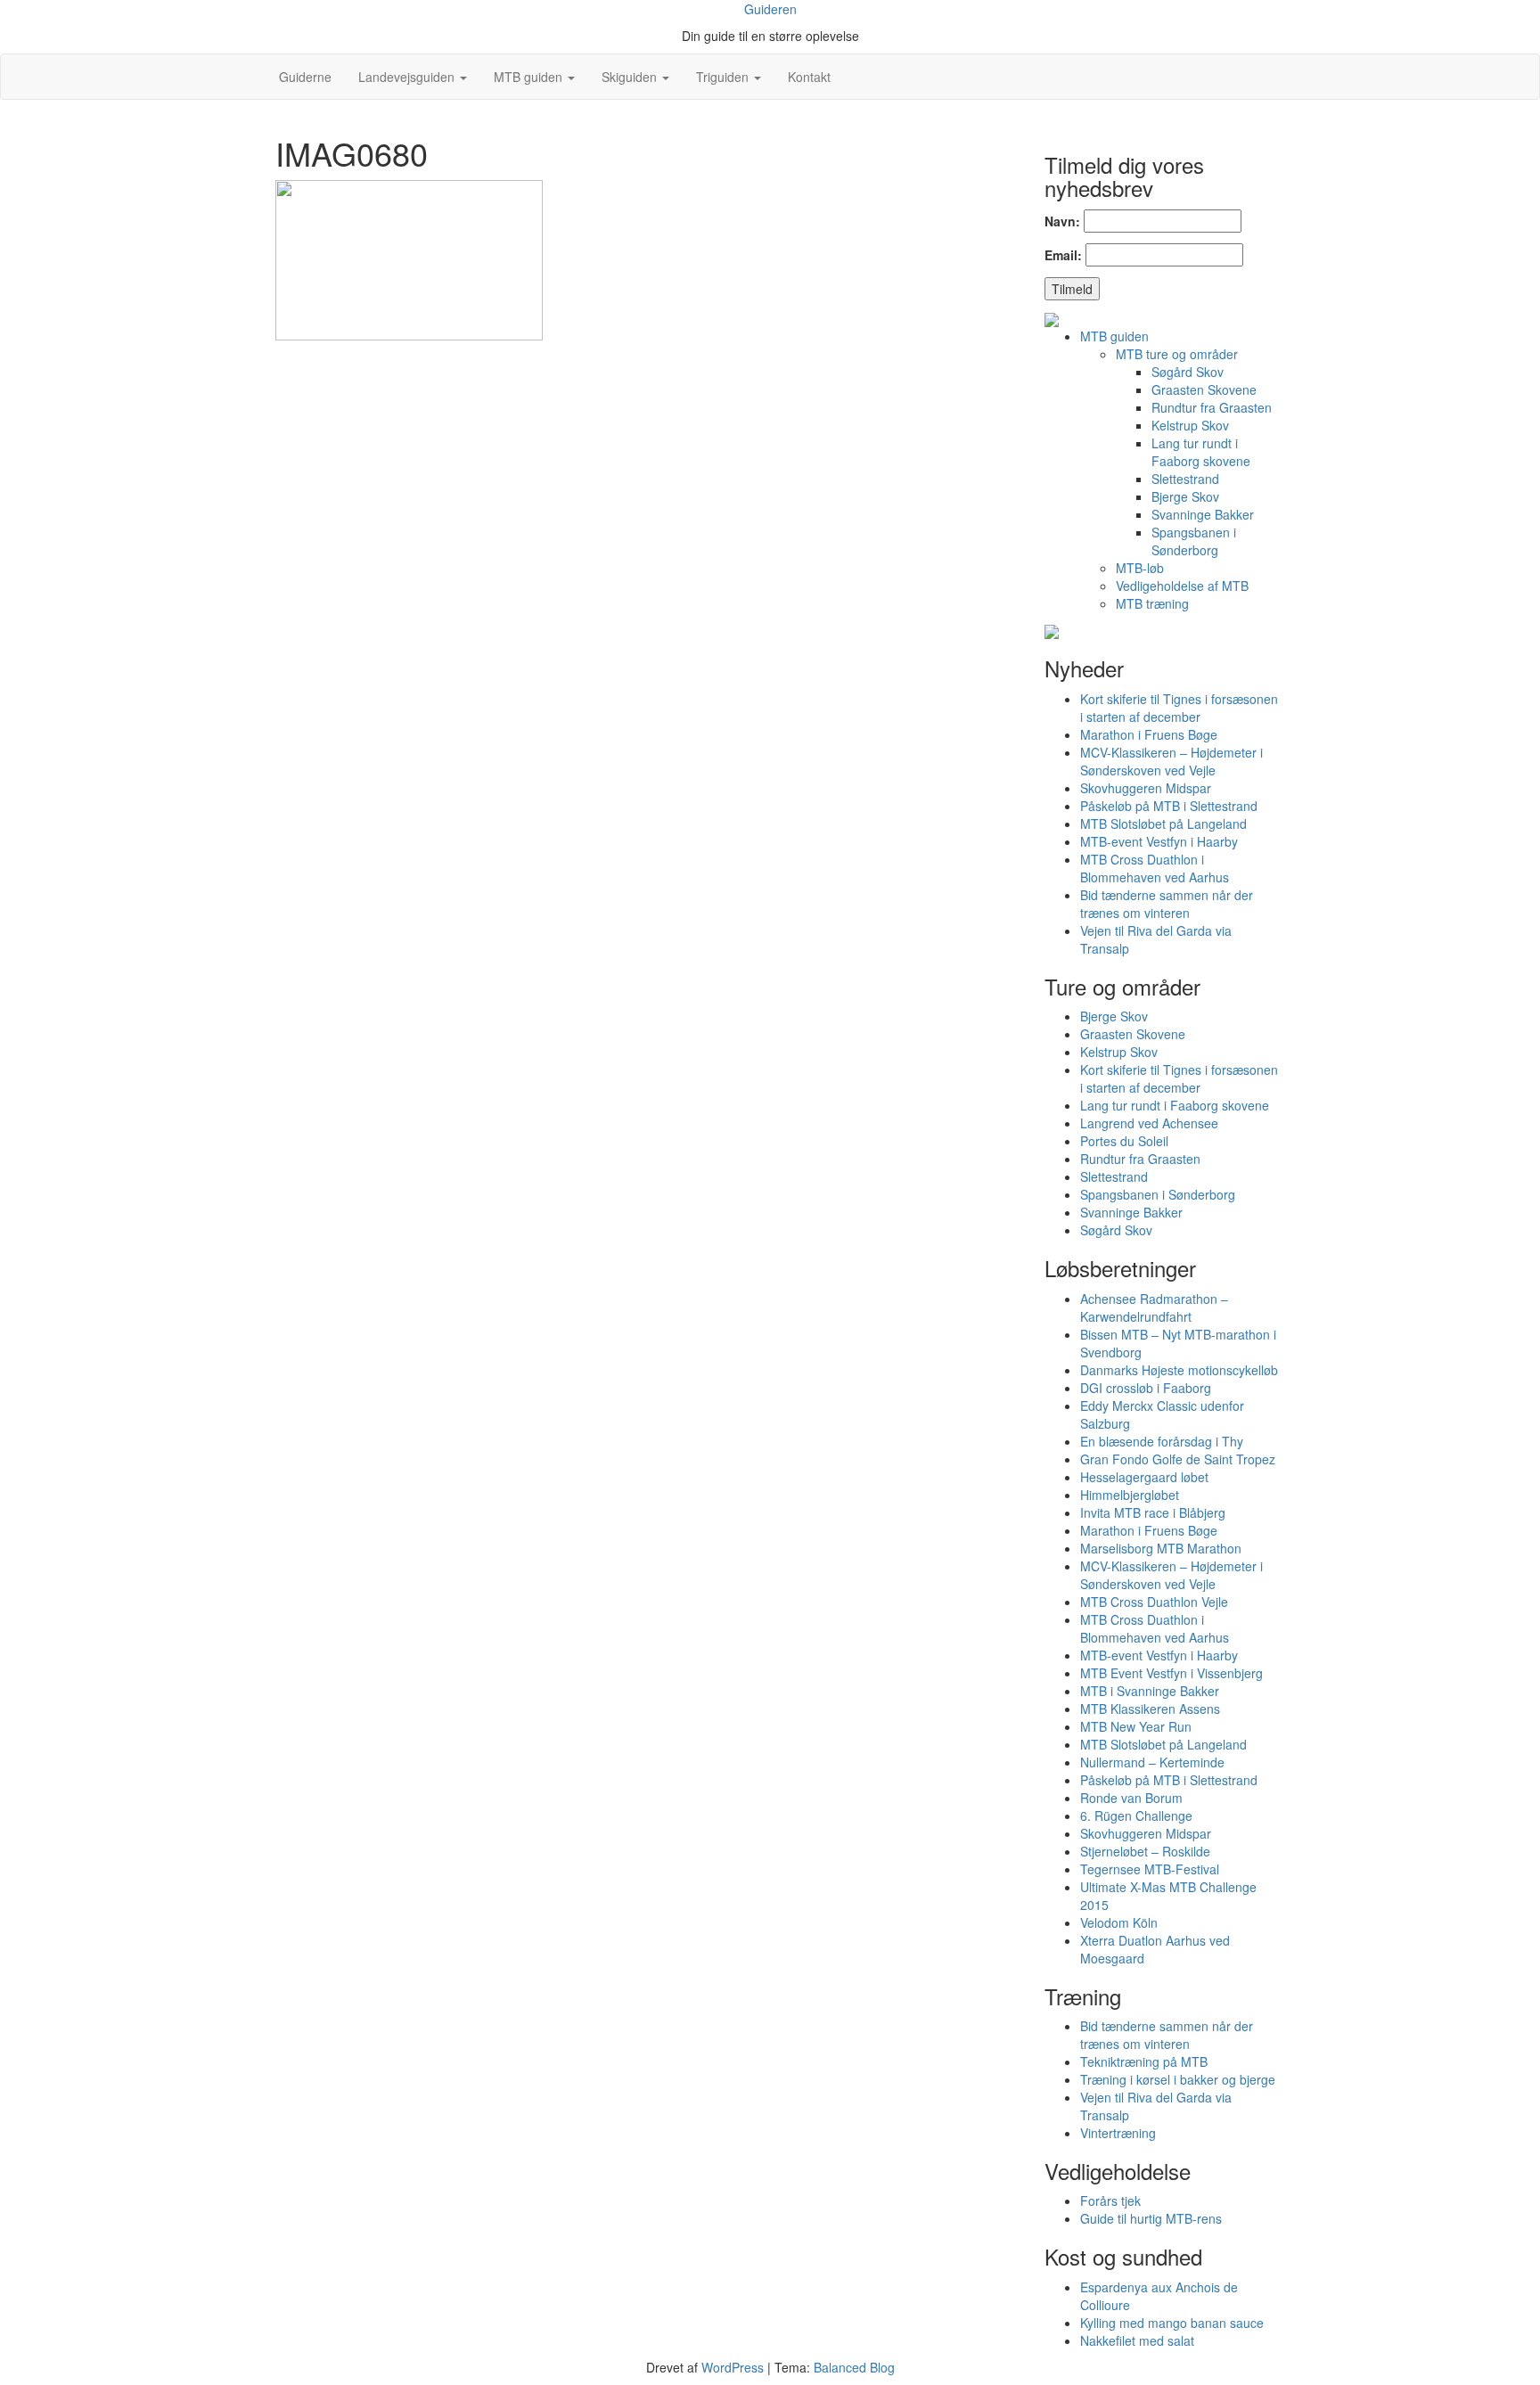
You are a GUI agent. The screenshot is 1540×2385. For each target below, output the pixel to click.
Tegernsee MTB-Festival (1150, 1869)
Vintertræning (1118, 2133)
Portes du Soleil (1124, 1141)
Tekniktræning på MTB (1144, 2061)
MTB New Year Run (1136, 1726)
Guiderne (303, 77)
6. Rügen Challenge (1136, 1815)
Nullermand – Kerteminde (1152, 1762)
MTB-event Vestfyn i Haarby (1159, 841)
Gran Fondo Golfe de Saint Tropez (1178, 1459)
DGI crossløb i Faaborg (1146, 1388)
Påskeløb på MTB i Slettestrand (1169, 806)
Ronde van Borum (1131, 1798)
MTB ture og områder (1177, 354)
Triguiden (724, 77)
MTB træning (1152, 603)
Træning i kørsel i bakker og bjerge (1178, 2079)
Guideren (770, 9)
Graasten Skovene (1204, 389)
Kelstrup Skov (1190, 425)
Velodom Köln (1119, 1922)
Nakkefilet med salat (1137, 2340)
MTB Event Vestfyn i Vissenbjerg (1171, 1673)
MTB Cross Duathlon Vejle (1154, 1602)
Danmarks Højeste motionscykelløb (1179, 1370)
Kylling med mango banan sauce (1172, 2323)
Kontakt (809, 77)
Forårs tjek (1110, 2201)
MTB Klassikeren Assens (1150, 1709)
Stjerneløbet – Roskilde (1145, 1851)
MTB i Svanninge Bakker (1150, 1691)
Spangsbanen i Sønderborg (1194, 541)
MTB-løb (1140, 568)
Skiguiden (631, 77)
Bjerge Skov (1185, 496)
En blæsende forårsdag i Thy (1162, 1441)
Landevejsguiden (408, 77)
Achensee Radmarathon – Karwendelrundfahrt (1154, 1307)
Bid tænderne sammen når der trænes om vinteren (1167, 904)
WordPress (733, 2367)
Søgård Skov (1188, 372)
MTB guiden (530, 77)
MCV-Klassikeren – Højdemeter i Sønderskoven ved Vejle (1171, 761)
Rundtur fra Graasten (1212, 407)
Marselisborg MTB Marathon (1161, 1548)
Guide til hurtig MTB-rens (1151, 2218)
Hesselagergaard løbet (1144, 1477)
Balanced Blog (854, 2367)
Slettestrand (1185, 479)
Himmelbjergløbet (1130, 1495)
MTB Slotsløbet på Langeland (1163, 824)
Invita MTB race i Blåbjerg (1153, 1512)
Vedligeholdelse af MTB (1182, 586)
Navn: (1062, 221)
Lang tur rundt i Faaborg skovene (1201, 452)
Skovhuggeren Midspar (1146, 788)
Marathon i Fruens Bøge (1149, 734)
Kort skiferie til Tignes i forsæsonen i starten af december (1179, 708)
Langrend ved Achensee (1149, 1123)
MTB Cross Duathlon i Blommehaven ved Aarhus (1155, 868)
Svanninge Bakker (1203, 514)
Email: (1063, 255)
